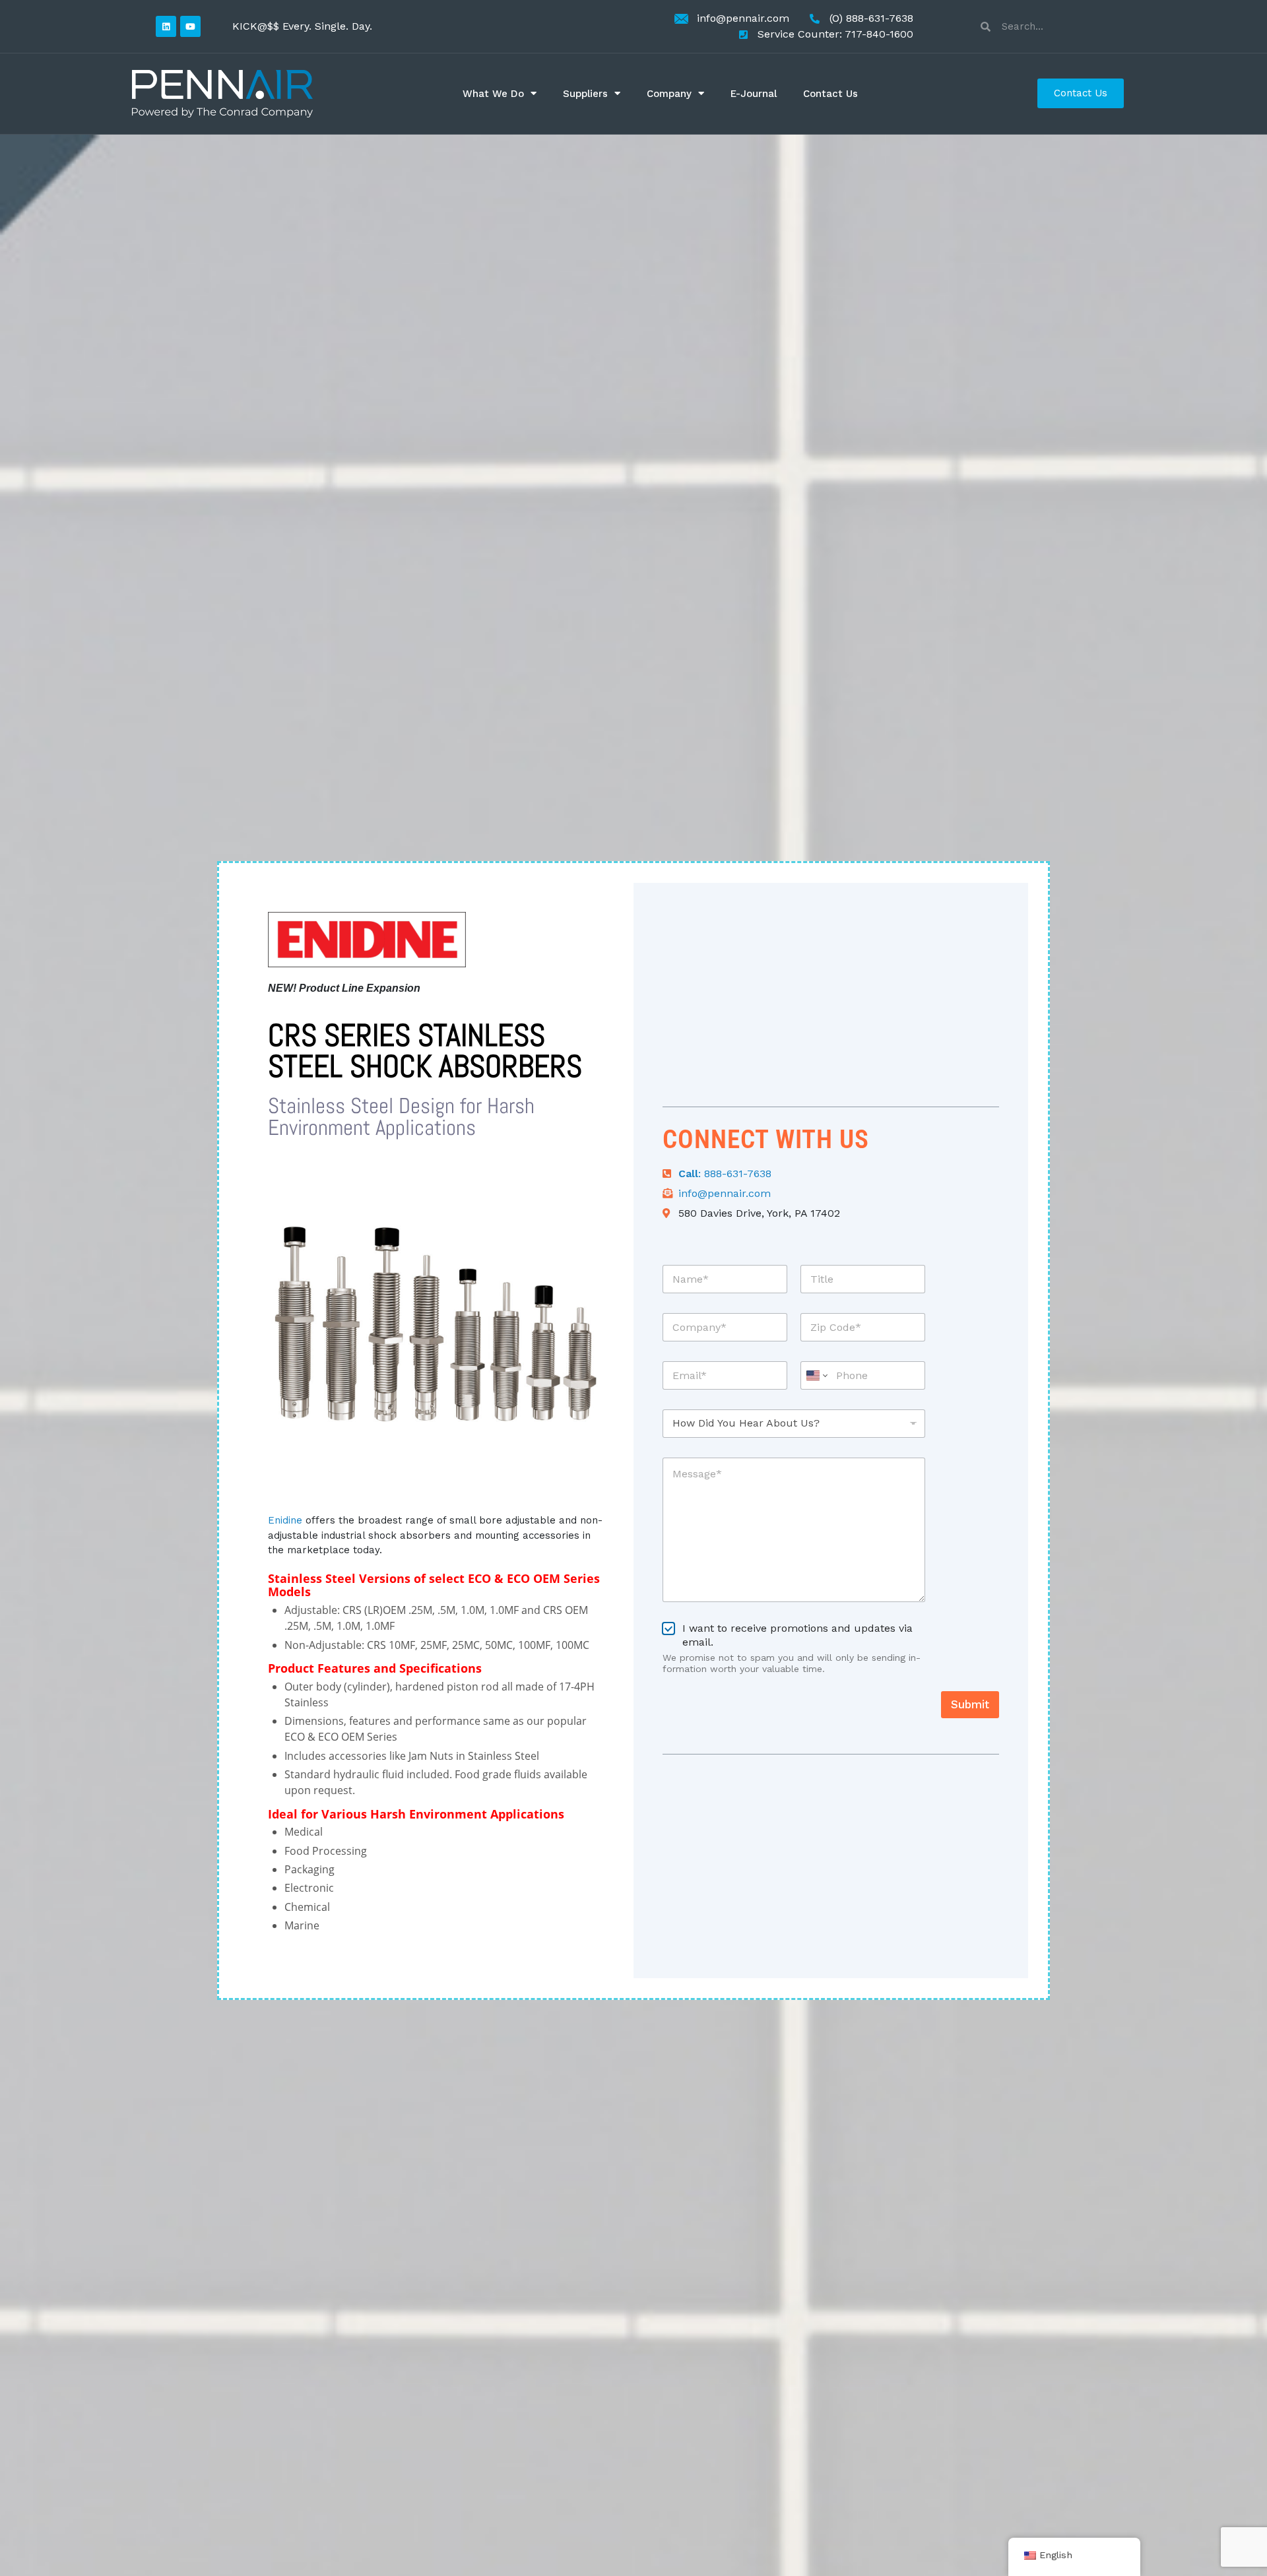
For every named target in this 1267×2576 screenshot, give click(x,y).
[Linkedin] (166, 26)
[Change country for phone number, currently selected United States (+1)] (816, 1375)
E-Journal (754, 94)
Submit (970, 1704)
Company (669, 94)
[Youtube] (190, 26)
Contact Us (830, 94)
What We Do (493, 94)
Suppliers (585, 94)
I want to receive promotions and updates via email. (797, 1635)
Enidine (285, 1520)
